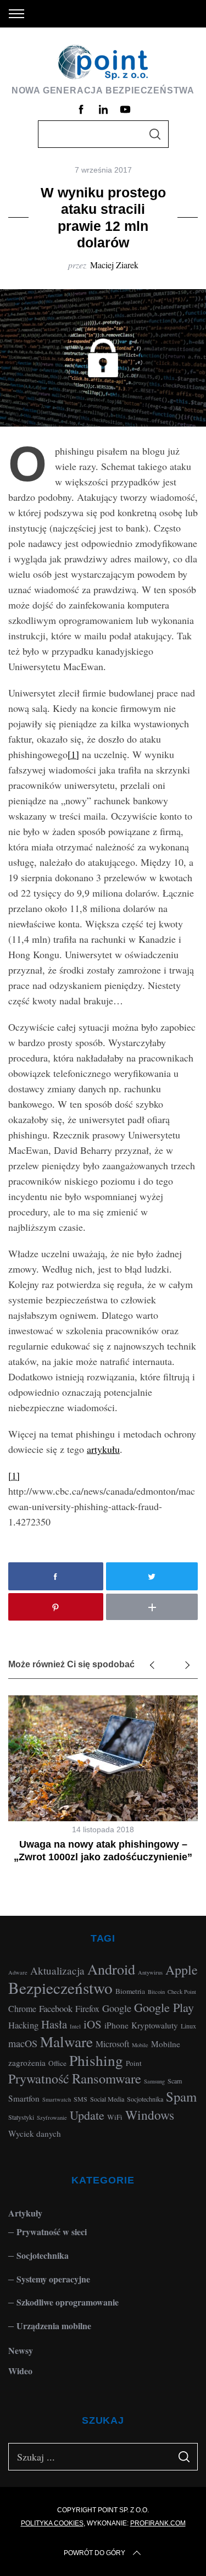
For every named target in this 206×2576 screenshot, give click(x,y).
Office (57, 2063)
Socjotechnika (145, 2099)
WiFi (115, 2117)
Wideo (20, 2371)
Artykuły (25, 2213)
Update (87, 2115)
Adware (18, 1972)
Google (117, 2008)
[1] (73, 754)
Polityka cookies (52, 2523)
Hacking (23, 2025)
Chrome (22, 2008)
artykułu (103, 1449)
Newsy (21, 2350)
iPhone (116, 2025)
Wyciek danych (35, 2133)
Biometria (130, 1991)
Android (111, 1969)
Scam (175, 2081)
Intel (75, 2026)
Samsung (154, 2081)
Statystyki (21, 2117)
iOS (93, 2024)
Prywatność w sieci (52, 2232)
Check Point (182, 1992)
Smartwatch (57, 2099)
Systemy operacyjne (53, 2279)
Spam (181, 2096)
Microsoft (112, 2044)
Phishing (96, 2060)
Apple (182, 1970)
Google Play (164, 2007)
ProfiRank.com (158, 2523)
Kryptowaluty (155, 2025)
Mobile (140, 2045)
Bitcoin (156, 1992)
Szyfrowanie (52, 2118)
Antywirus (150, 1972)
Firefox (87, 2008)
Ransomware (107, 2078)
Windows (150, 2115)
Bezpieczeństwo (60, 1988)
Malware (66, 2041)
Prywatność (39, 2079)
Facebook (56, 2008)
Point (134, 2063)
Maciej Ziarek (114, 265)
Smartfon (24, 2098)
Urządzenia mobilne (54, 2326)
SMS (80, 2099)
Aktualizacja (57, 1970)
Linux (188, 2026)
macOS (23, 2043)
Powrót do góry (94, 2553)
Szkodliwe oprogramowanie (68, 2302)
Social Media (107, 2099)
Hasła (54, 2024)
